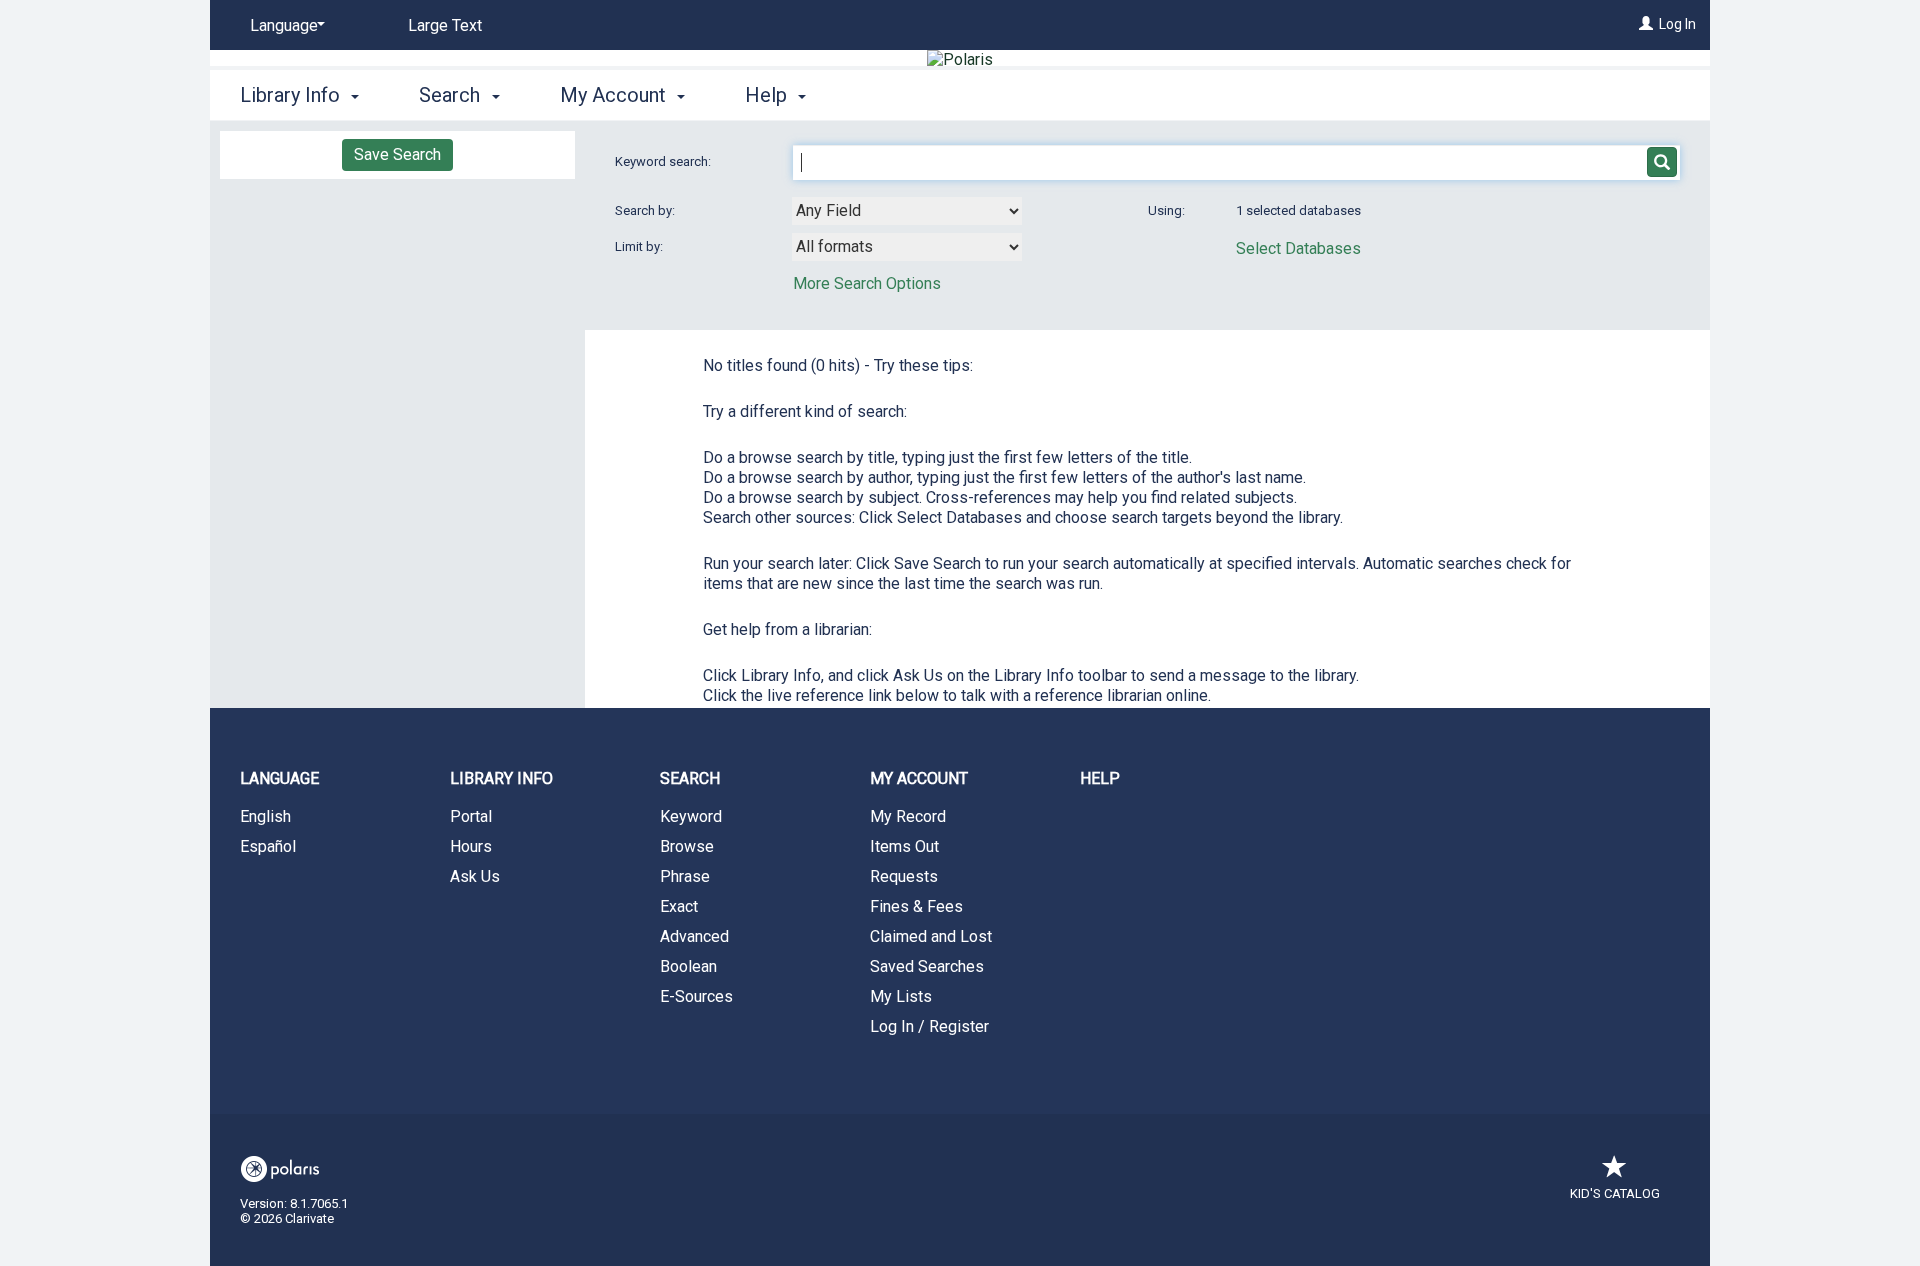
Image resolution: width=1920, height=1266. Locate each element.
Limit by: (640, 246)
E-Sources (696, 996)
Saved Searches (927, 966)
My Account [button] (615, 95)
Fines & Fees (916, 906)
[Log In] (1646, 24)
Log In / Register (929, 1026)
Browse (687, 846)
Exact (679, 906)
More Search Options (867, 283)
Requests (904, 876)
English (265, 816)
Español (268, 846)
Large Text (445, 25)
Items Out (904, 846)
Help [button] (768, 95)
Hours (471, 846)
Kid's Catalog (1615, 1193)
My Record (908, 816)
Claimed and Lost (931, 936)
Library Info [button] (292, 95)
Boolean (688, 966)
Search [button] (452, 95)
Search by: (646, 210)
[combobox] (907, 211)
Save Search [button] (397, 154)
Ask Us (475, 876)
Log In (1677, 24)
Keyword (691, 816)
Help (1100, 778)
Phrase (685, 876)
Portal (471, 816)
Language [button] (279, 778)
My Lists (901, 996)
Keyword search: (664, 161)
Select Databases (1298, 248)
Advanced (694, 936)
